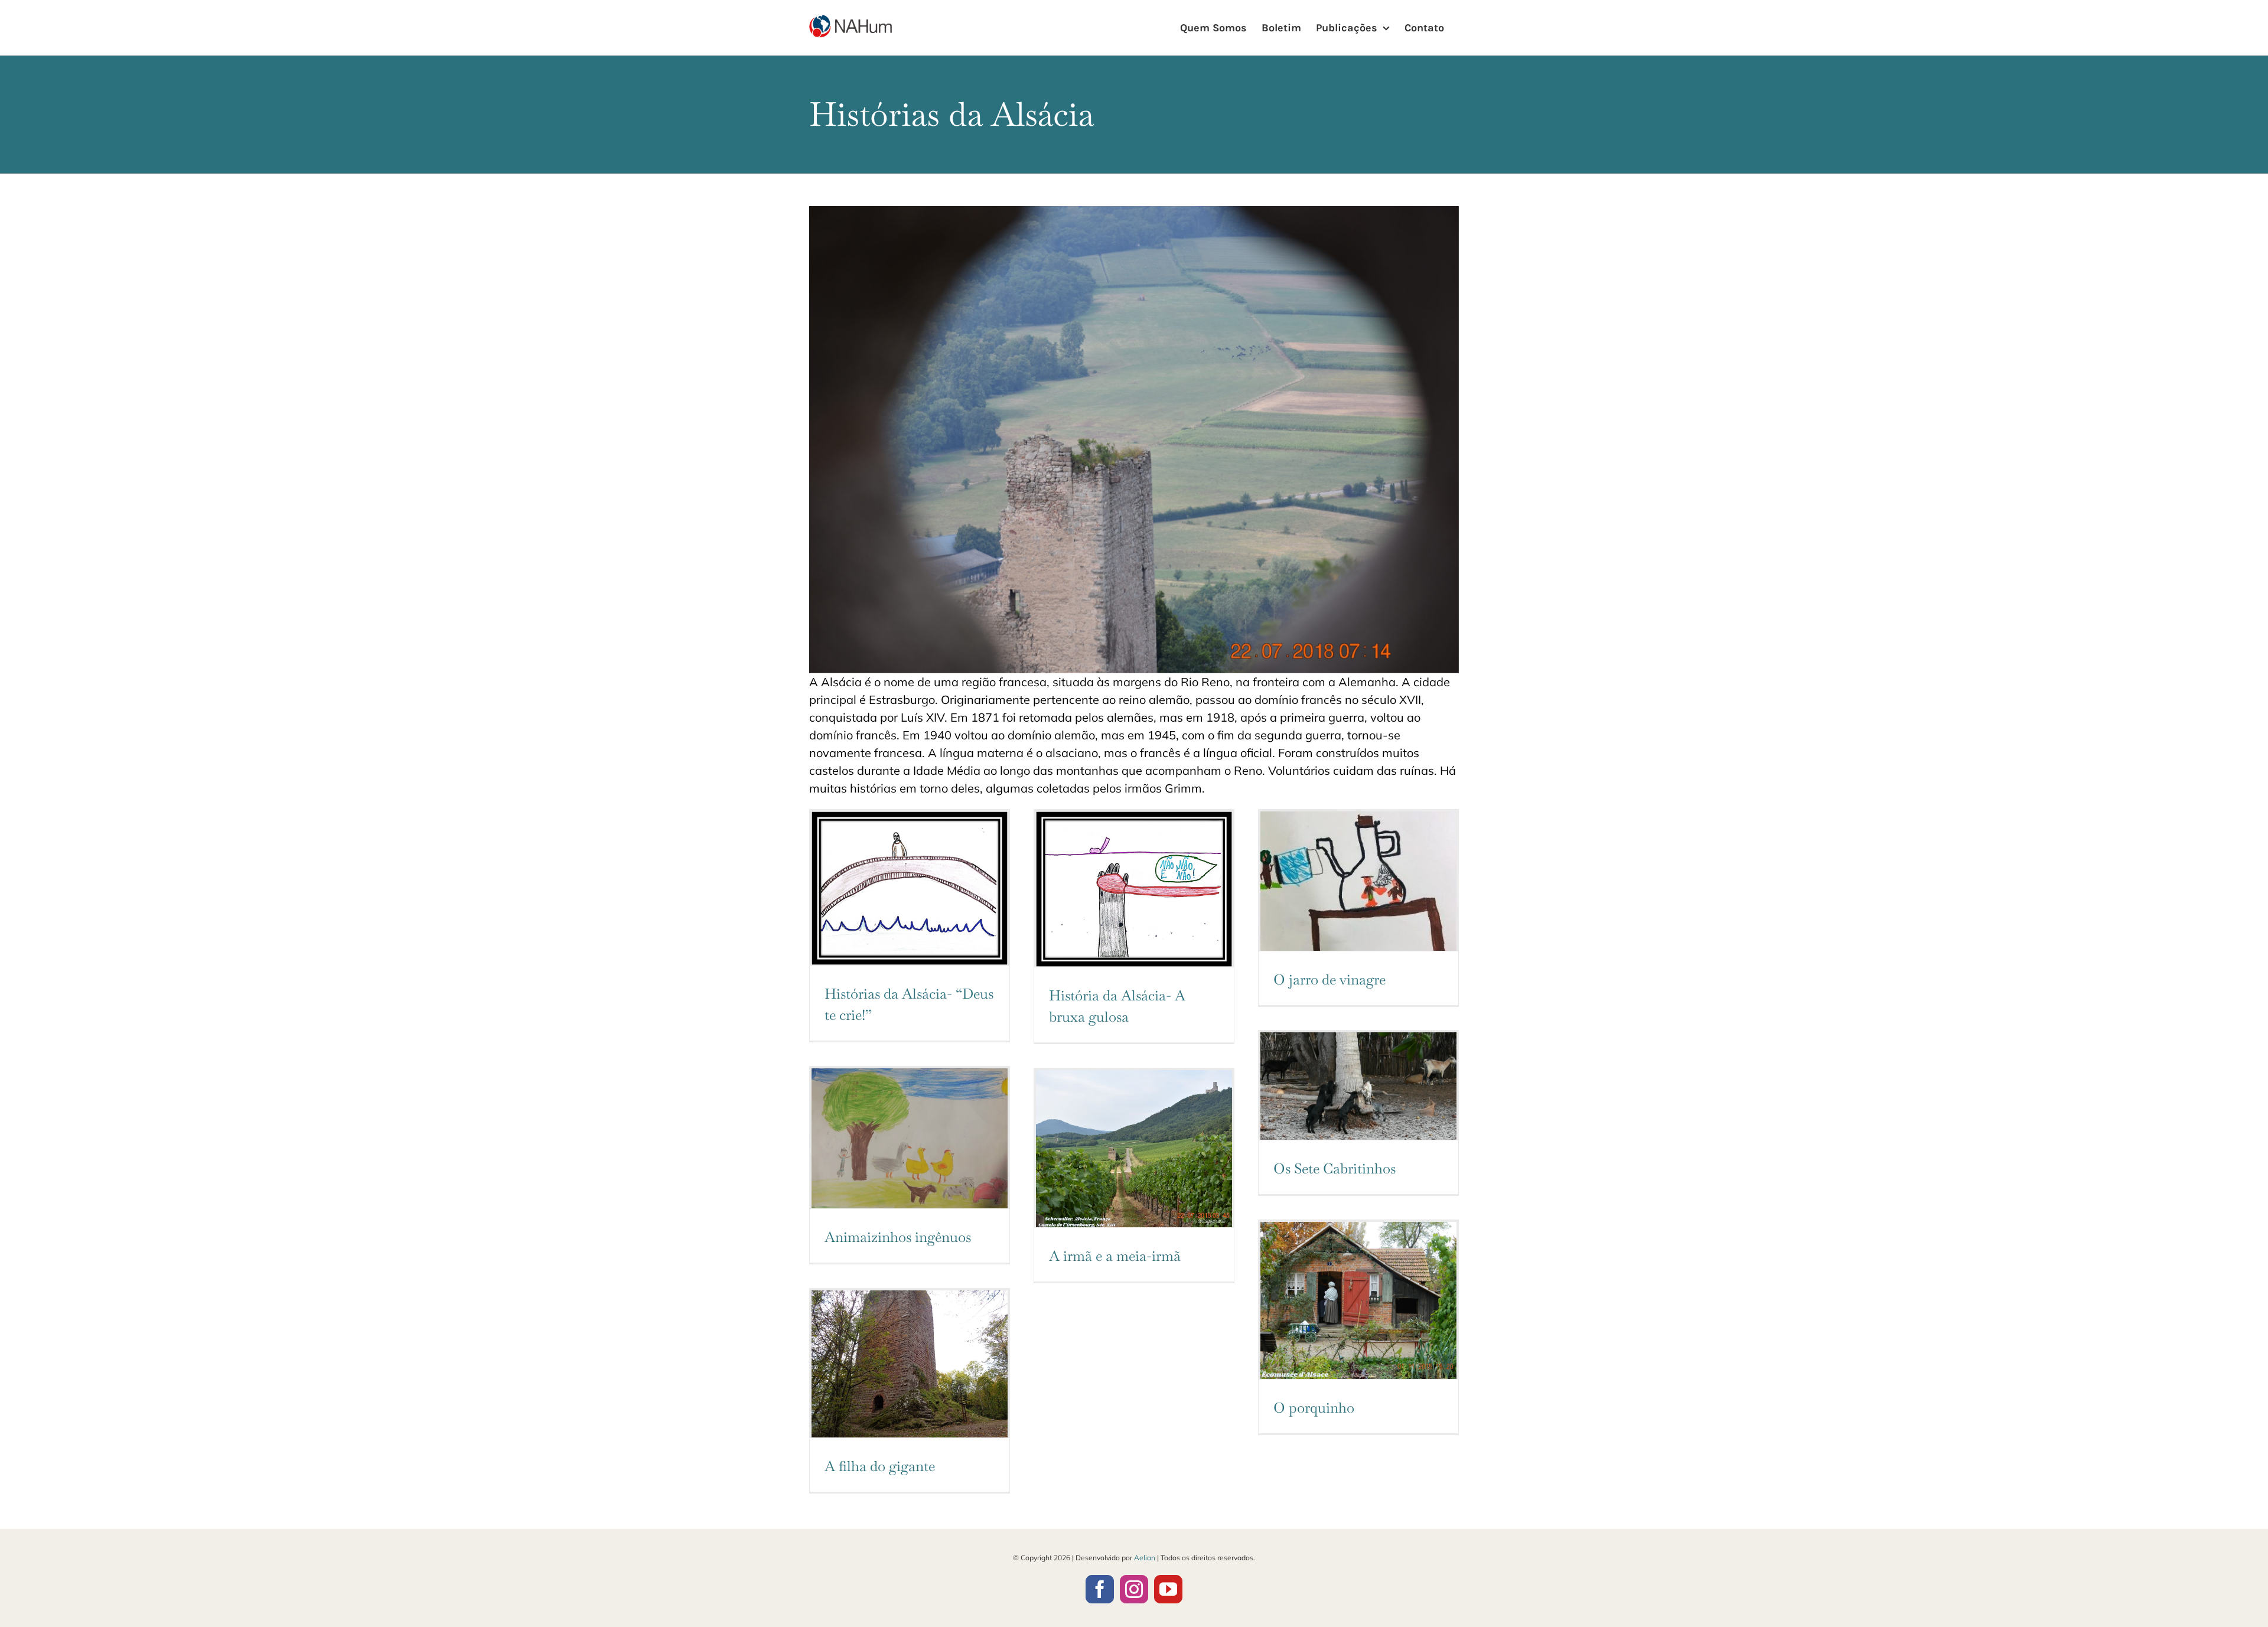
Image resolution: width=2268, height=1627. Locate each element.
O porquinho (1314, 1408)
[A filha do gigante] (910, 1364)
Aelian (1145, 1558)
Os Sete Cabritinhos (1335, 1168)
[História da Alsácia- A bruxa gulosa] (1134, 889)
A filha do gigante (880, 1466)
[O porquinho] (1358, 1300)
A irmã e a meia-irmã (1115, 1256)
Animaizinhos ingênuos (898, 1237)
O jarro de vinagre (1329, 979)
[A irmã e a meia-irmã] (1134, 1149)
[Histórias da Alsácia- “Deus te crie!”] (910, 888)
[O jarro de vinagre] (1358, 881)
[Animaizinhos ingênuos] (910, 1138)
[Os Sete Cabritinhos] (1358, 1086)
